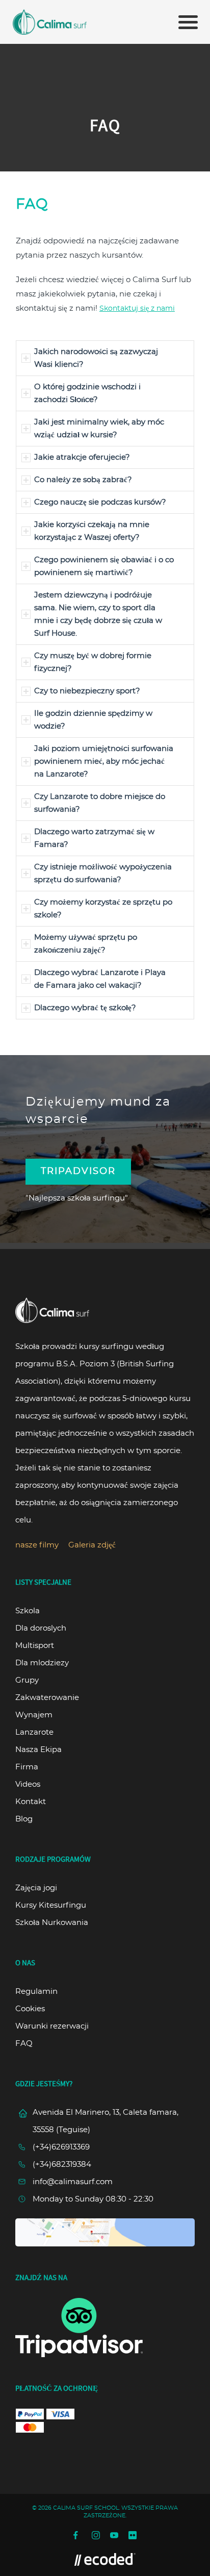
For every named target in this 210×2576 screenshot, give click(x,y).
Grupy (27, 1680)
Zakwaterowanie (47, 1698)
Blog (24, 1819)
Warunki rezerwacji (52, 2026)
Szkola (28, 1611)
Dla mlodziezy (42, 1663)
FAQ (24, 2044)
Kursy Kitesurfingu (51, 1905)
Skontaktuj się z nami (137, 309)
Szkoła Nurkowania (52, 1923)
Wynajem (34, 1715)
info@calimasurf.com (73, 2182)
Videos (28, 1784)
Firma (27, 1767)
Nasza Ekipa (38, 1750)
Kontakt (31, 1802)
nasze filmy (37, 1545)
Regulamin (36, 1992)
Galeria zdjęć (92, 1545)
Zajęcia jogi (36, 1888)
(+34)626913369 (61, 2147)
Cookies (30, 2009)
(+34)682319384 (62, 2165)
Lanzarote (34, 1732)
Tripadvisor (78, 1171)
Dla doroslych (41, 1628)
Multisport (35, 1646)
